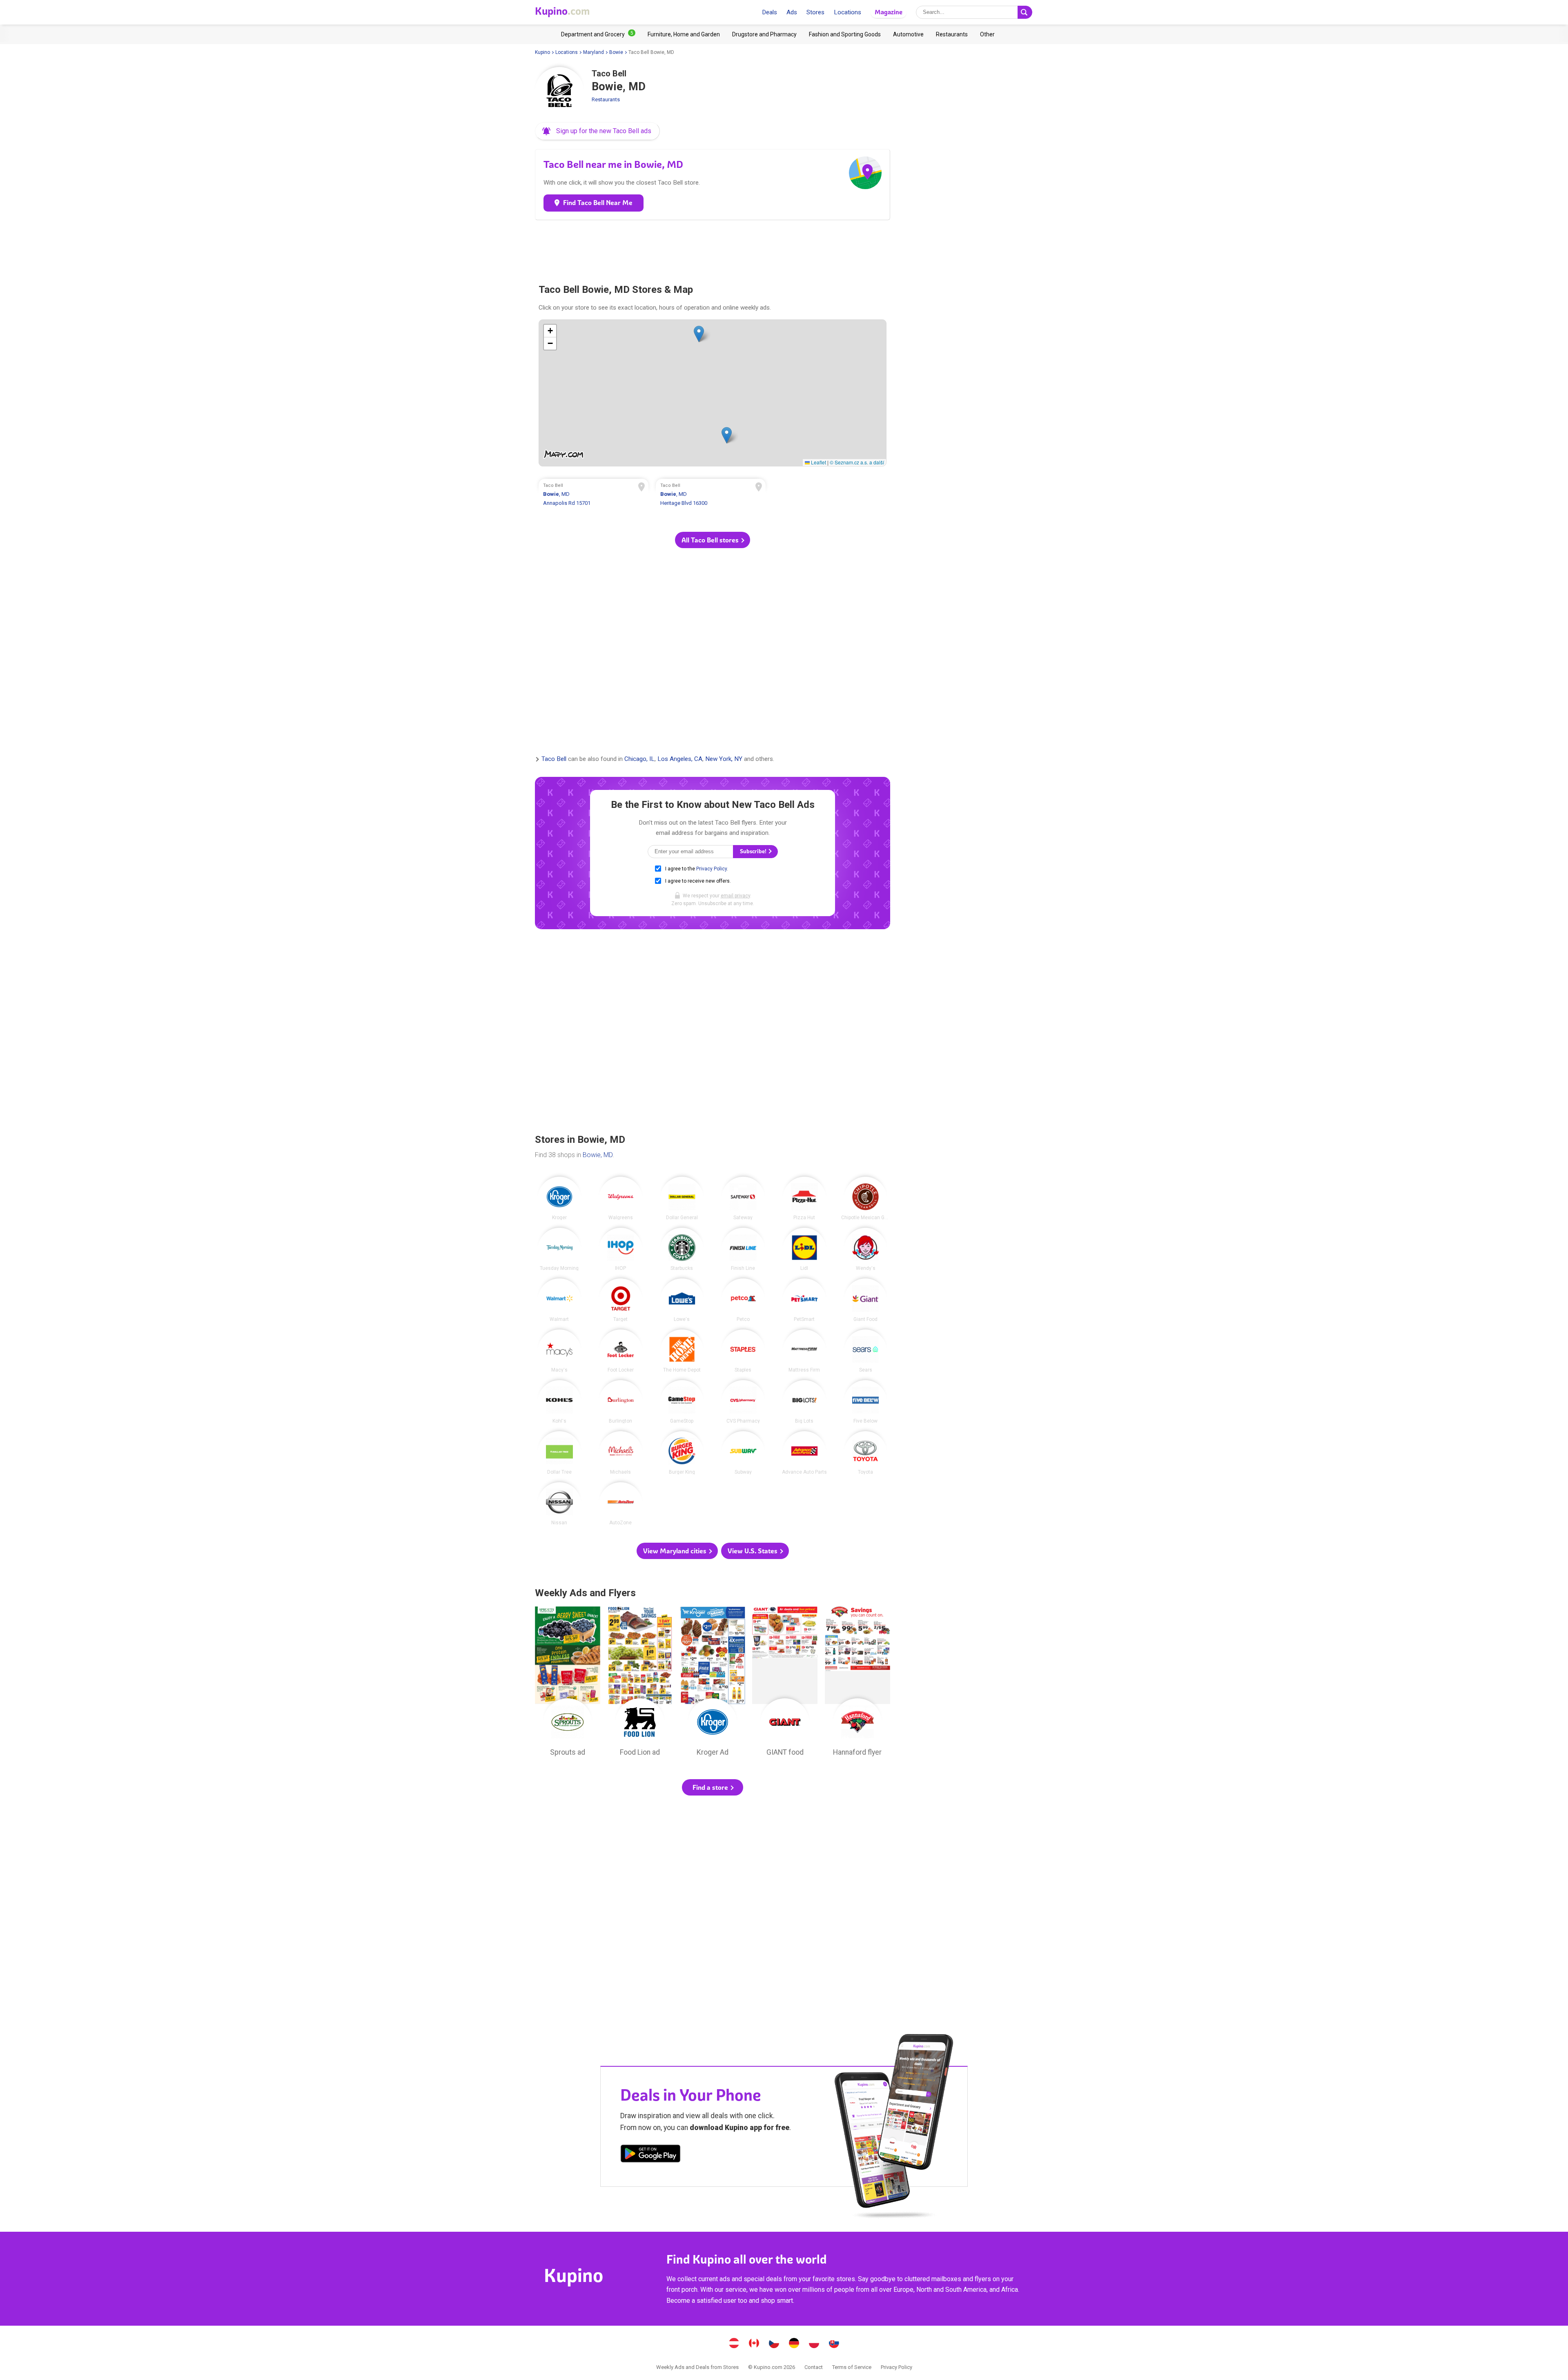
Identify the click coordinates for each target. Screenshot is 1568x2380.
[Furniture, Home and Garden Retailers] (684, 34)
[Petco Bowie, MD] (743, 1300)
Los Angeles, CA (680, 759)
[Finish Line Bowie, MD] (743, 1249)
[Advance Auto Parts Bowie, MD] (804, 1453)
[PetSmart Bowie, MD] (804, 1300)
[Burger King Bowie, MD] (682, 1453)
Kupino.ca (754, 2344)
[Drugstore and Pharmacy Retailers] (764, 34)
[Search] (1025, 12)
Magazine (889, 12)
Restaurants (606, 99)
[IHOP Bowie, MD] (621, 1249)
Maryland (594, 52)
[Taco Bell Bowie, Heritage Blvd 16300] (711, 495)
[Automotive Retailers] (908, 34)
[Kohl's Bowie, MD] (559, 1402)
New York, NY (724, 759)
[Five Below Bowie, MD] (866, 1402)
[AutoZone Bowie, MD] (621, 1504)
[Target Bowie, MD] (621, 1300)
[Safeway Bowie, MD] (743, 1198)
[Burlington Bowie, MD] (621, 1402)
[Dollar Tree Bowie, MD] (559, 1453)
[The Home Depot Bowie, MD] (682, 1351)
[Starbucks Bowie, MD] (682, 1249)
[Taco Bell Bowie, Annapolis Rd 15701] (594, 495)
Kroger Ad (713, 1684)
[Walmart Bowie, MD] (559, 1300)
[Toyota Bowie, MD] (866, 1453)
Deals (770, 12)
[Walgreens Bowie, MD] (621, 1198)
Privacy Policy (712, 869)
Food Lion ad (640, 1684)
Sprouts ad (568, 1684)
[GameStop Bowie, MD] (682, 1402)
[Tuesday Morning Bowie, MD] (559, 1249)
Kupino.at (734, 2344)
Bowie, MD (598, 1155)
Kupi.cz (774, 2344)
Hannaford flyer (857, 1684)
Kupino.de (794, 2344)
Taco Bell (554, 759)
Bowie (616, 52)
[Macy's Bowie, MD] (559, 1351)
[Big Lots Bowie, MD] (804, 1402)
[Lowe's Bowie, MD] (682, 1300)
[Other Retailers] (987, 34)
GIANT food (785, 1684)
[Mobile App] (650, 2155)
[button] (597, 131)
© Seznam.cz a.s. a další (857, 462)
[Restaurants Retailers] (952, 34)
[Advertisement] (713, 248)
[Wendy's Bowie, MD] (866, 1249)
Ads (792, 12)
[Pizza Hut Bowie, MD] (804, 1198)
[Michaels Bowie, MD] (621, 1453)
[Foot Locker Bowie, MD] (621, 1351)
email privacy (735, 896)
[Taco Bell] (559, 91)
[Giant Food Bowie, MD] (866, 1300)
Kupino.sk (834, 2344)
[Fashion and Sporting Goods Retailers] (845, 34)
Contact (814, 2367)
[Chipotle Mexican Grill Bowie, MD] (866, 1198)
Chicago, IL (639, 759)
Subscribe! (754, 851)
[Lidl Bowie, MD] (804, 1249)
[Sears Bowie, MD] (866, 1351)
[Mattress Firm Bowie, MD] (804, 1351)
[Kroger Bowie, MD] (559, 1198)
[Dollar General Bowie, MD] (682, 1198)
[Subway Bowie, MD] (743, 1453)
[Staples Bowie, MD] (743, 1351)
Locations (847, 12)
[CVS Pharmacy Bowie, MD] (743, 1402)
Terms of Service (852, 2367)
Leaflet (818, 462)
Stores (815, 12)
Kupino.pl (814, 2344)
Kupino (542, 52)
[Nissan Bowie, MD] (559, 1504)
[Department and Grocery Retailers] (598, 34)
